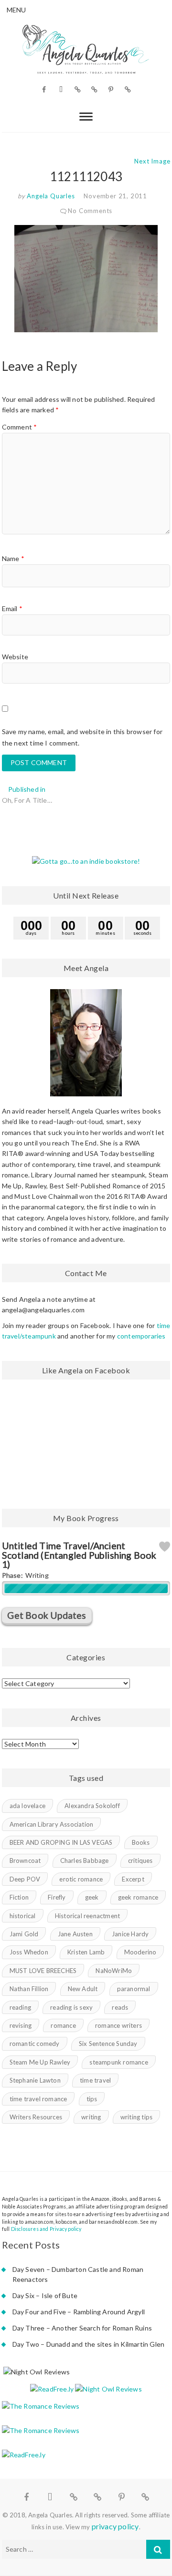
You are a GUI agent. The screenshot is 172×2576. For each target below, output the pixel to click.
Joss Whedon (29, 1952)
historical (23, 1916)
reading (20, 2007)
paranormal (134, 1989)
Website (15, 657)
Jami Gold (24, 1934)
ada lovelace (27, 1806)
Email (12, 608)
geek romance (138, 1897)
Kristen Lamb (86, 1952)
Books (141, 1842)
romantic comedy (35, 2044)
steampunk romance (118, 2062)
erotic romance (81, 1879)
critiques (140, 1860)
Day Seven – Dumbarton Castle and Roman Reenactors (78, 2274)
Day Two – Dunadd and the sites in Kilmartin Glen (89, 2344)
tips (92, 2099)
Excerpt (133, 1879)
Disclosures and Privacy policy (46, 2229)
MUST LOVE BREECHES (43, 1971)
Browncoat (25, 1860)
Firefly (57, 1897)
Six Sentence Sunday (108, 2044)
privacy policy (115, 2526)
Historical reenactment (87, 1916)
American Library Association (52, 1824)
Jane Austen (75, 1934)
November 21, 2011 (115, 196)
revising (21, 2025)
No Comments (90, 211)
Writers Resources (36, 2117)
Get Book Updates (47, 1615)
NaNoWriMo (114, 1971)
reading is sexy (71, 2007)
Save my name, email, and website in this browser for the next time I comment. (82, 737)
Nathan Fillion (29, 1989)
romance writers (118, 2025)
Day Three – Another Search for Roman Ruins (82, 2328)
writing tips (136, 2117)
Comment (20, 427)
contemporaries (141, 1336)
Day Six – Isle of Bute (45, 2295)
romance (63, 2025)
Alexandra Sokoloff (92, 1806)
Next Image (152, 161)
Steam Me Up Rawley (40, 2062)
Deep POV (25, 1879)
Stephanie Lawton (35, 2080)
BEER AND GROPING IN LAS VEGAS (61, 1842)
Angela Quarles (50, 196)
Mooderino (140, 1952)
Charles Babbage (85, 1860)
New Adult (83, 1989)
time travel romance (38, 2099)
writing (91, 2117)
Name (13, 558)
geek (92, 1897)
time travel (95, 2080)
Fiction (19, 1897)
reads (120, 2007)
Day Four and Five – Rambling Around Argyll (79, 2312)
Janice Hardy (130, 1934)
